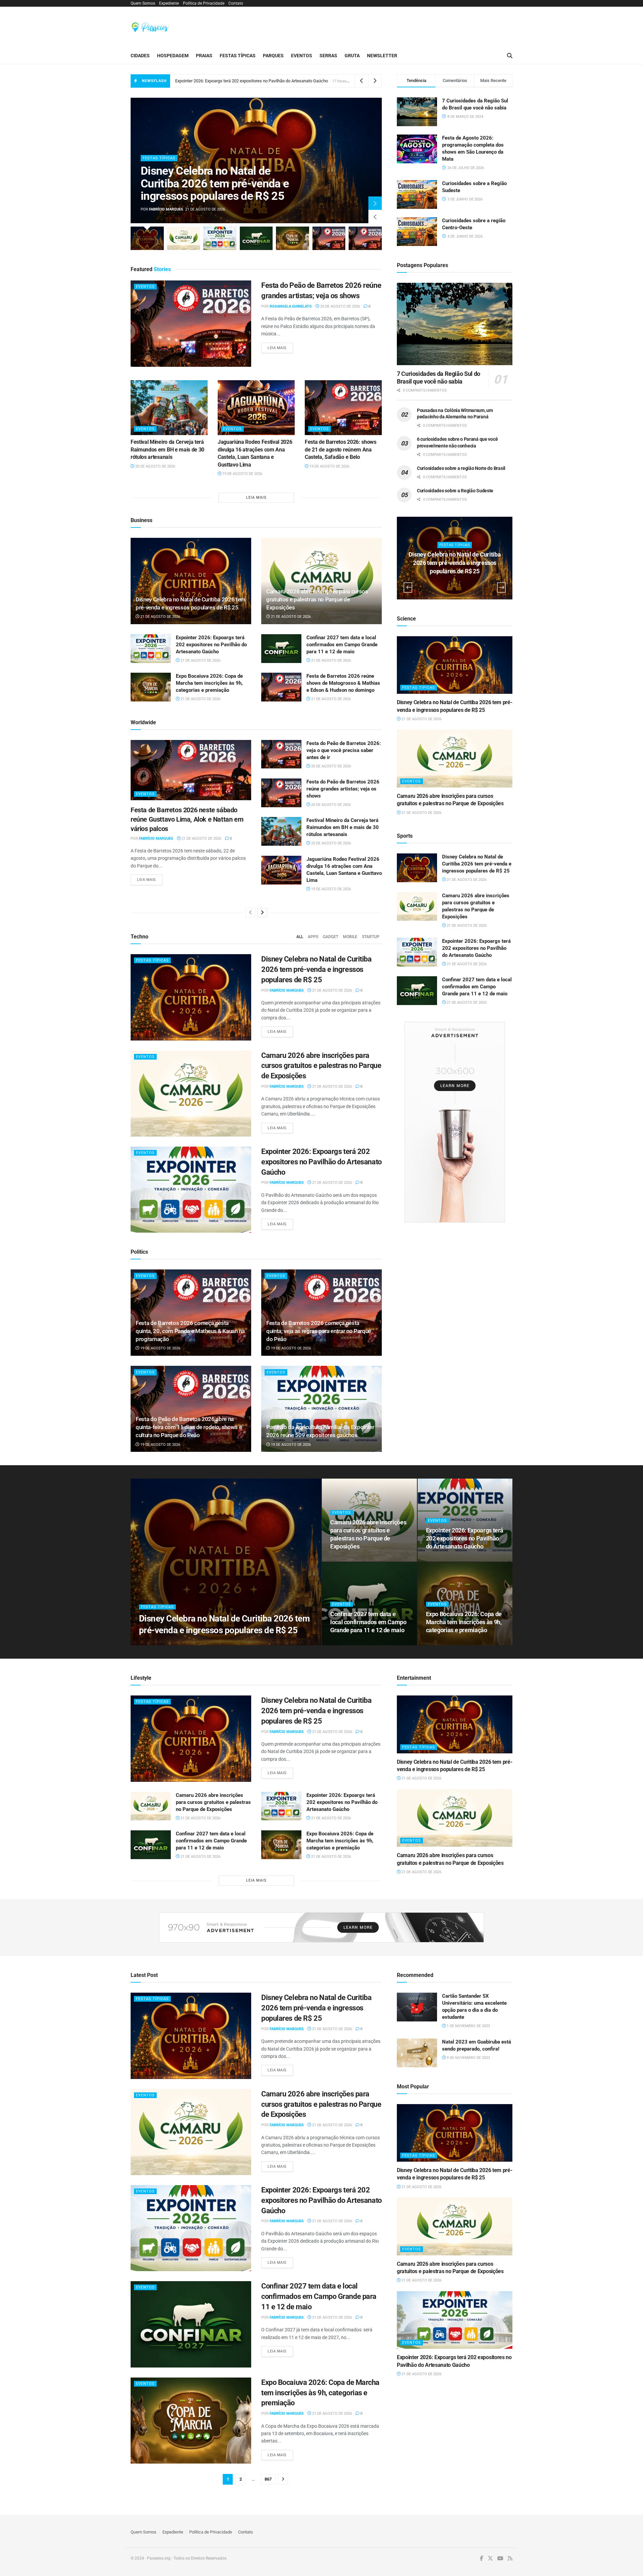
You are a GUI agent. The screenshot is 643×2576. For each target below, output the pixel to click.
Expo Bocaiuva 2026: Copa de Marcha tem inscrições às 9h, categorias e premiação (254, 81)
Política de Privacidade (204, 3)
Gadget (331, 937)
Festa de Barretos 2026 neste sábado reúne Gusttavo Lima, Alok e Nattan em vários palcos (187, 819)
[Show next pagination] (283, 2479)
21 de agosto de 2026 (160, 617)
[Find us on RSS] (510, 2559)
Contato (236, 3)
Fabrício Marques (166, 209)
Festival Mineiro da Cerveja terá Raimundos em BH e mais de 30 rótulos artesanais (167, 449)
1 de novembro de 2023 (468, 2026)
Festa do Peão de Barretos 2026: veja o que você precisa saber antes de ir (344, 750)
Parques (273, 56)
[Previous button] (375, 217)
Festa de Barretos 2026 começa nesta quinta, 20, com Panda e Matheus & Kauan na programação (190, 1331)
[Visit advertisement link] (455, 1122)
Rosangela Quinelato (291, 306)
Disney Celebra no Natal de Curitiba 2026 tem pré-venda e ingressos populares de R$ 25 (215, 183)
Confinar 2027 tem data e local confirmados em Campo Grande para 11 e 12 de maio (342, 645)
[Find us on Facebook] (482, 2559)
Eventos (302, 56)
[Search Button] (510, 56)
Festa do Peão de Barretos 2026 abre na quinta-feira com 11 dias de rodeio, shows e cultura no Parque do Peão (189, 1427)
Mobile (350, 937)
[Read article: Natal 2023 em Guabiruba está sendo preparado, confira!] (417, 2053)
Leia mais (280, 348)
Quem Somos (143, 3)
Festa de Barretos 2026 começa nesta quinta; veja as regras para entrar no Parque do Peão (319, 1331)
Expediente (169, 3)
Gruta (352, 56)
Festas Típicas (238, 56)
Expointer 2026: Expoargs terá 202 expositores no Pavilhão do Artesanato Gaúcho (211, 645)
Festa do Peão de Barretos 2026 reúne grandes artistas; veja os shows (343, 789)
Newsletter (382, 56)
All (300, 937)
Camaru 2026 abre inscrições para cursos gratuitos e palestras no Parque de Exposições (317, 599)
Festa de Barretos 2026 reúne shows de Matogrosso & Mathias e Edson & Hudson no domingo (343, 683)
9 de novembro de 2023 (468, 2058)
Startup (371, 937)
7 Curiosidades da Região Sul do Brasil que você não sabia (439, 378)
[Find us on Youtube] (500, 2559)
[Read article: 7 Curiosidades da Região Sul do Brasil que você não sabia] (455, 324)
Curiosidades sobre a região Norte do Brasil (461, 468)
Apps (313, 937)
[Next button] (375, 203)
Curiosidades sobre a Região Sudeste (455, 491)
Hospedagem (173, 56)
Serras (328, 56)
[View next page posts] (262, 913)
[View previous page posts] (251, 913)
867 (268, 2479)
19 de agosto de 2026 (242, 474)
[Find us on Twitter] (490, 2559)
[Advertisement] (390, 26)
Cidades (140, 56)
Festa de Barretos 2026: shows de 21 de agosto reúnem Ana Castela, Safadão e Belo (341, 449)
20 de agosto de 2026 (340, 306)
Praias (204, 56)
